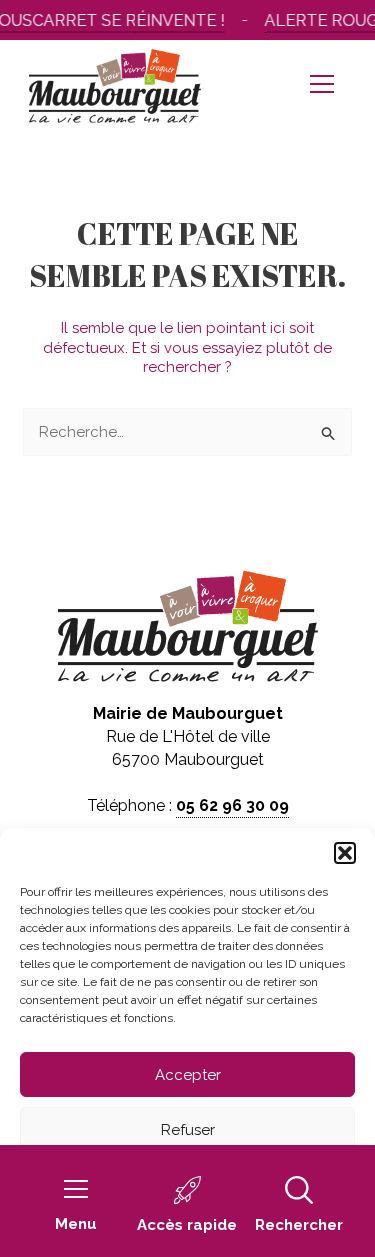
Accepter (188, 1075)
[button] (345, 853)
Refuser (188, 1130)
